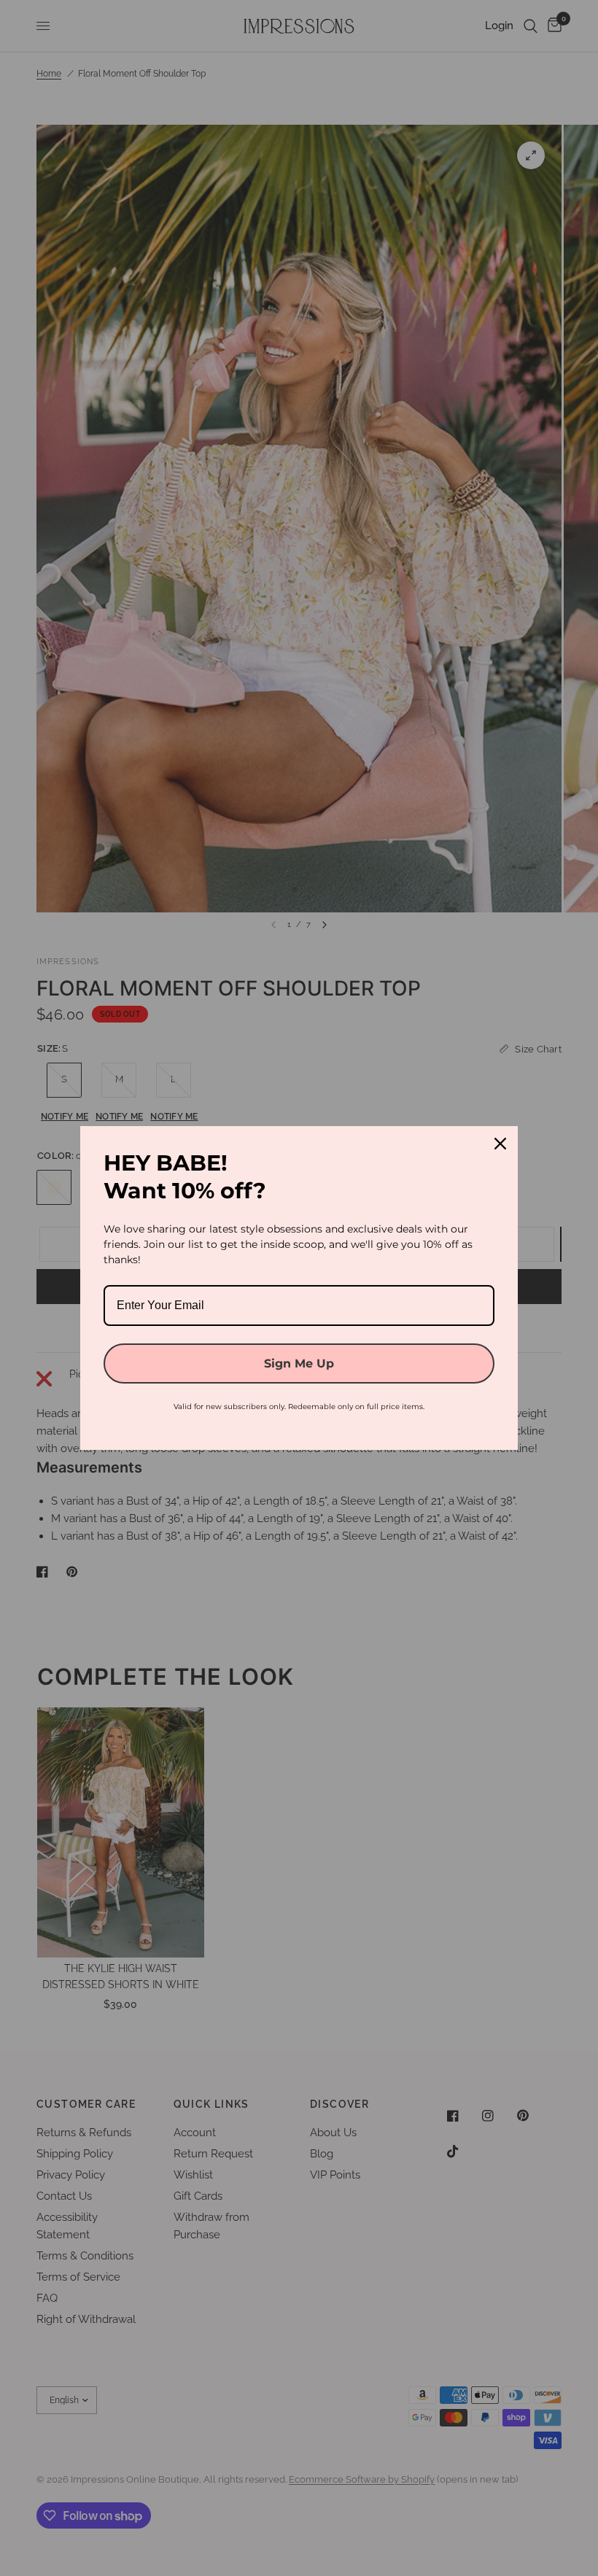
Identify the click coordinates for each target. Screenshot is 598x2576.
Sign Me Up (299, 1363)
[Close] (500, 1144)
